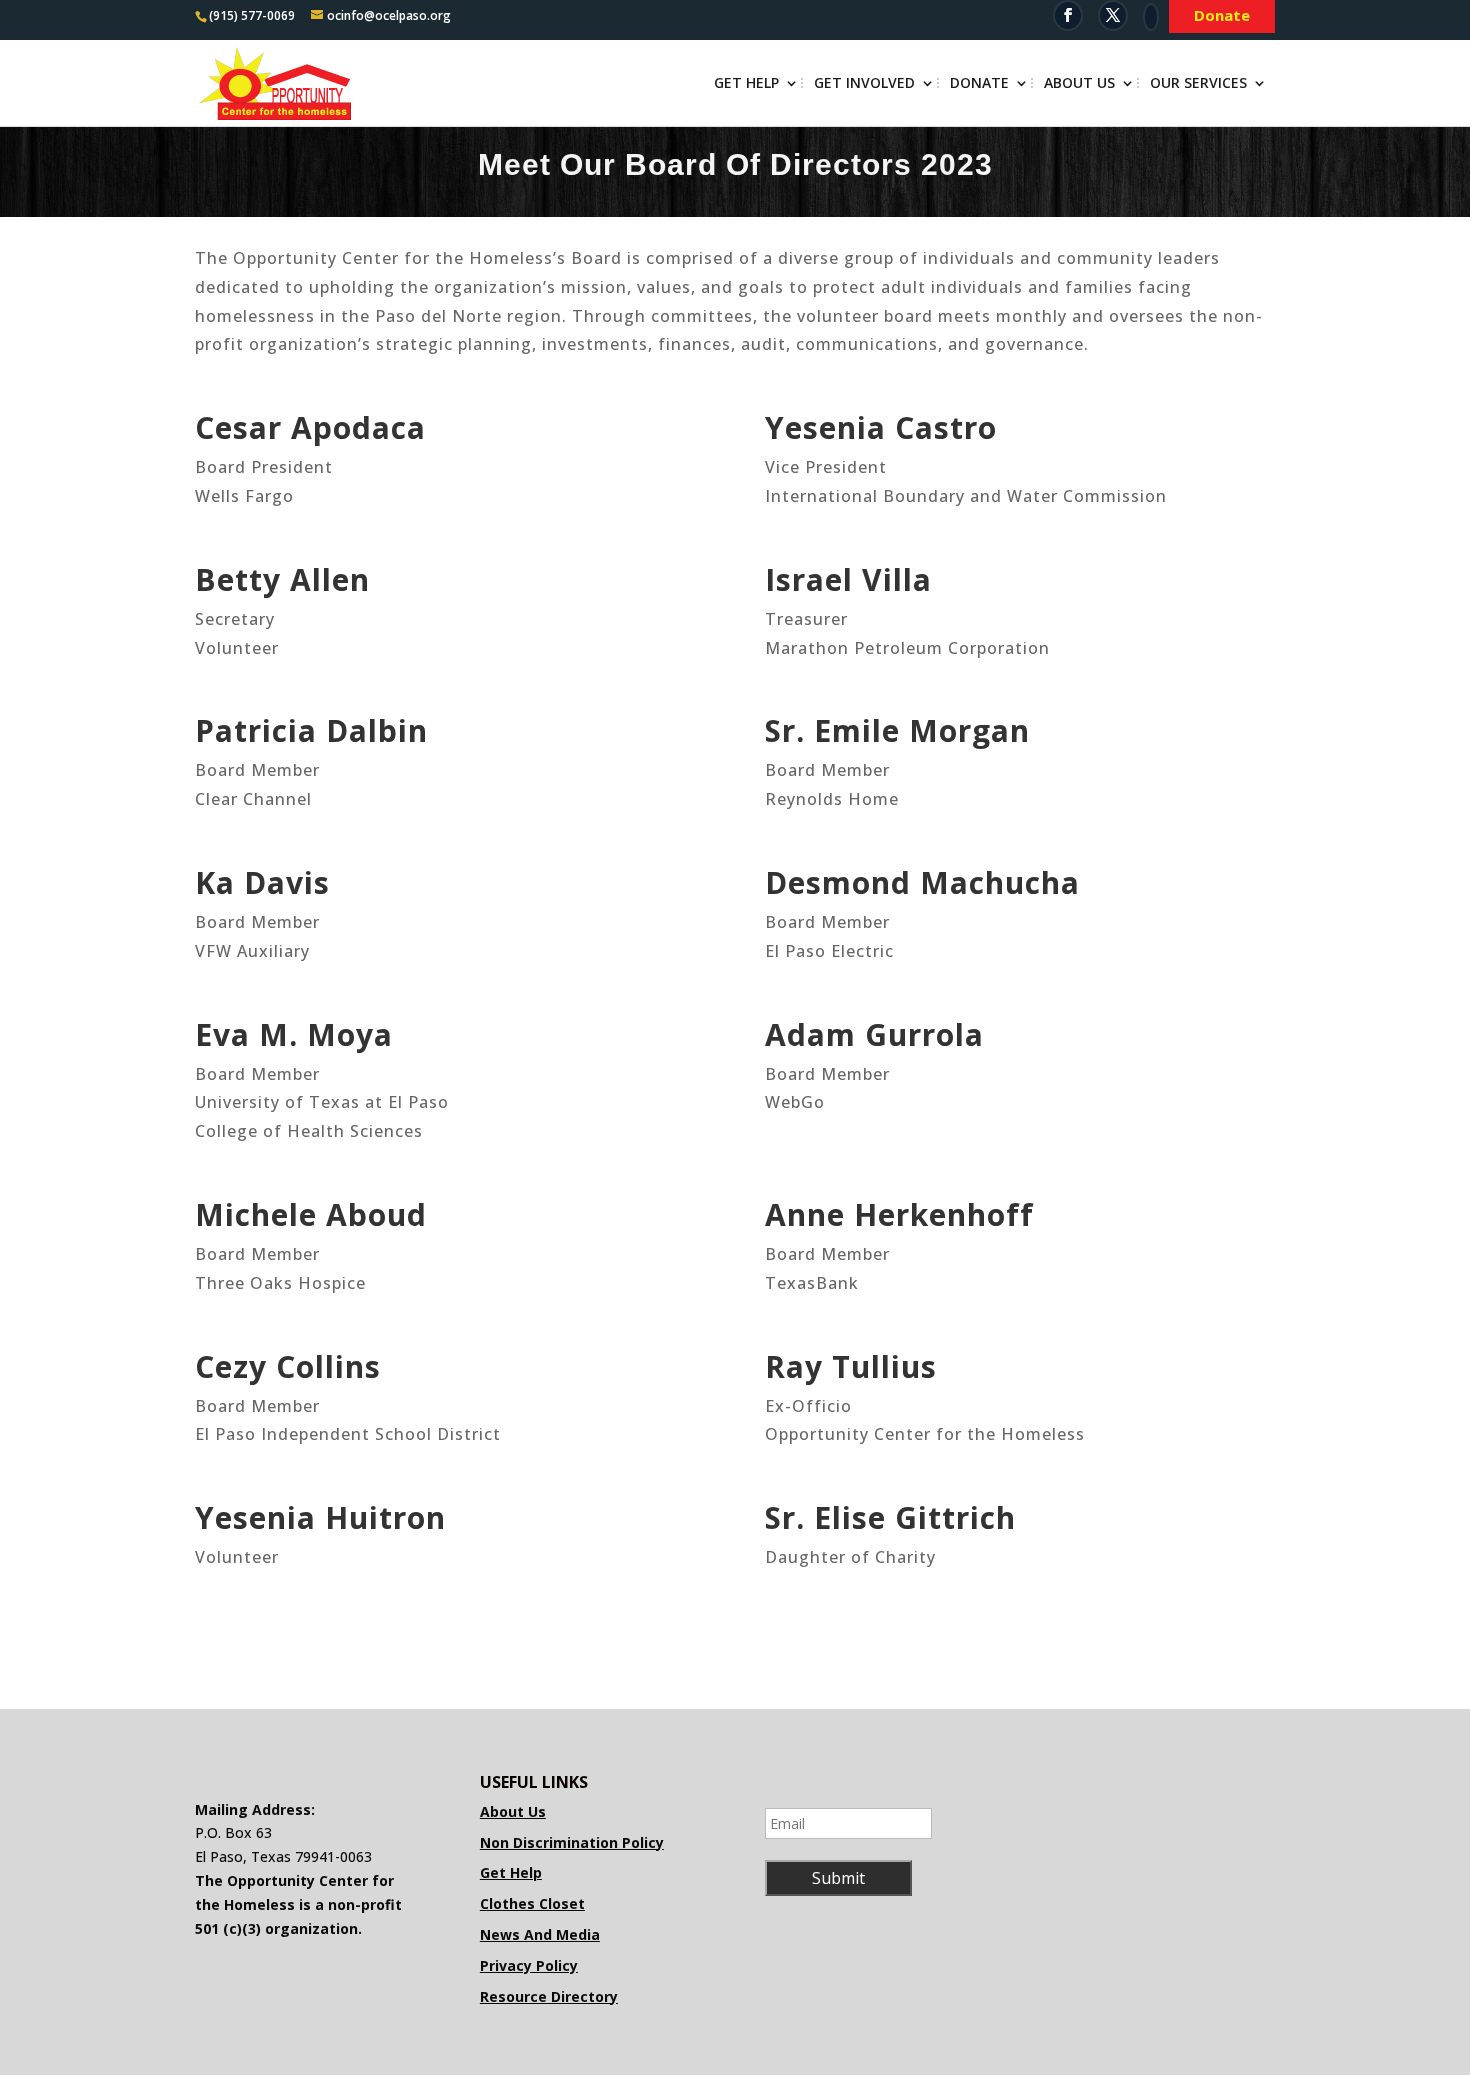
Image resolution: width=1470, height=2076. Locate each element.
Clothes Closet (532, 1903)
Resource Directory (549, 1996)
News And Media (540, 1934)
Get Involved (864, 84)
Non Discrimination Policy (572, 1842)
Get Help (746, 84)
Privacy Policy (529, 1965)
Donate (979, 84)
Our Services (1198, 84)
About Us (1079, 84)
